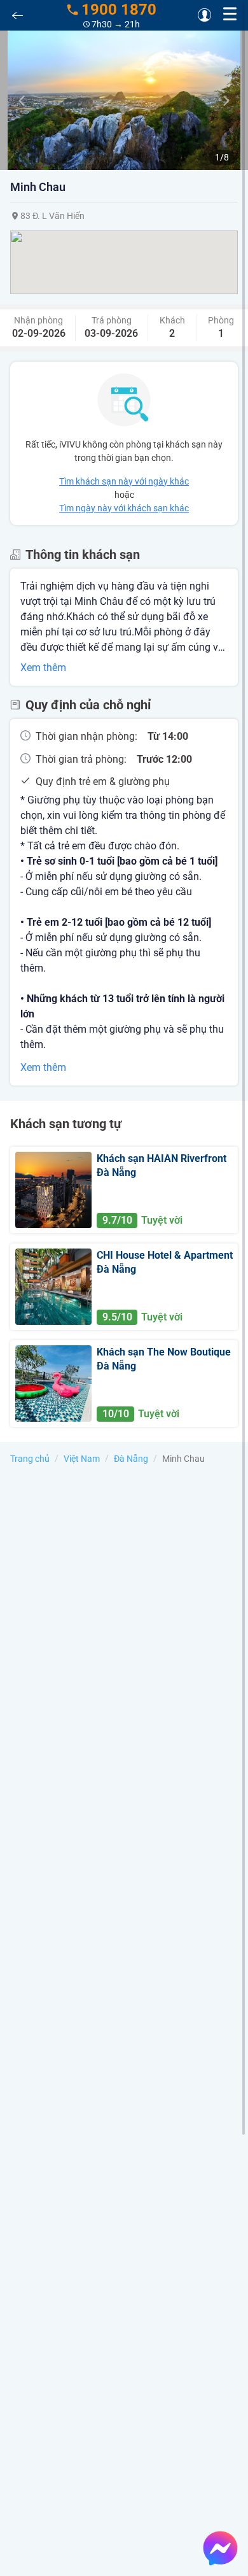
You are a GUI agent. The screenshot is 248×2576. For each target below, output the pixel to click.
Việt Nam (82, 1459)
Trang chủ (30, 1459)
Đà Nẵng (131, 1459)
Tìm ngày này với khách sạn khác (124, 508)
